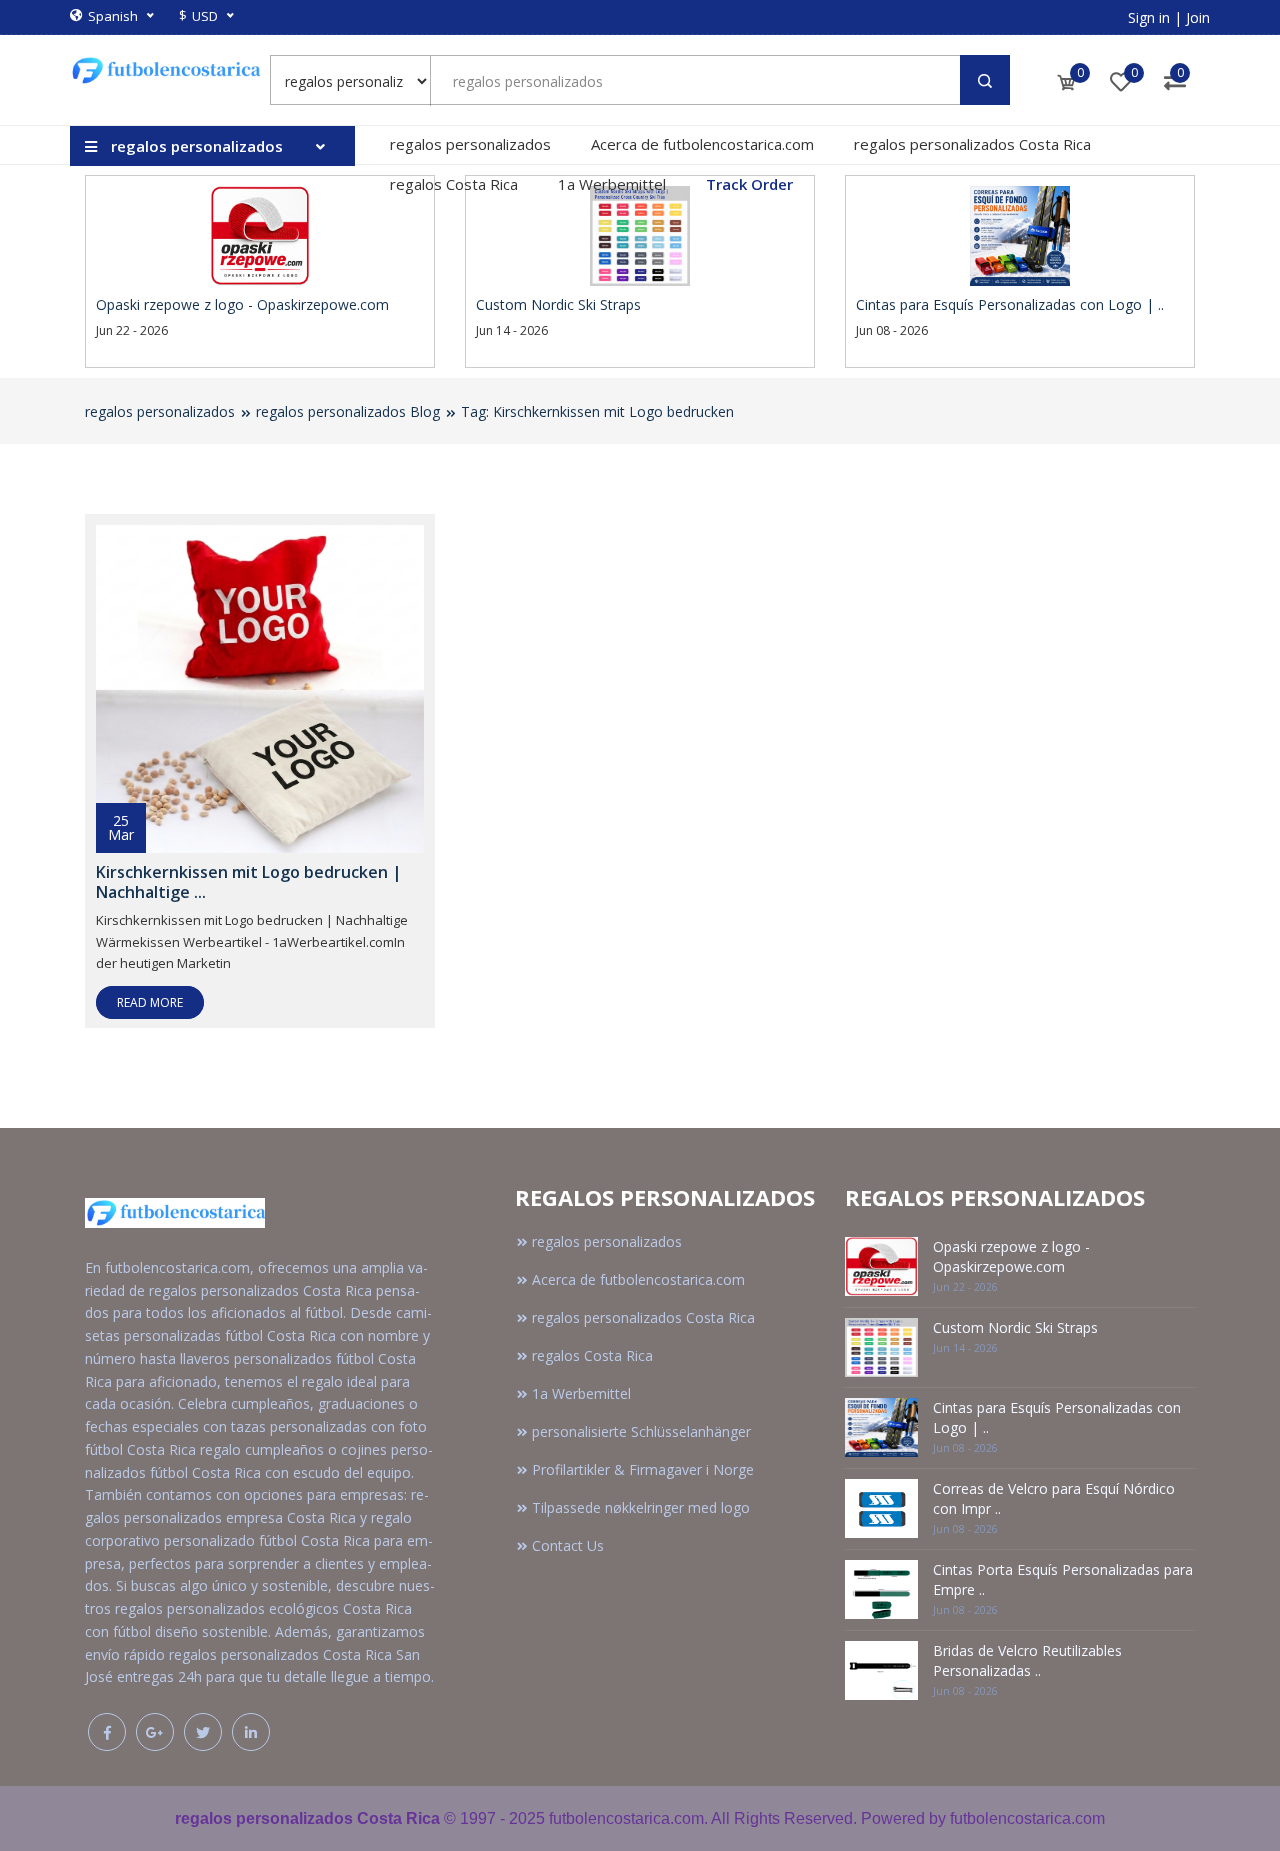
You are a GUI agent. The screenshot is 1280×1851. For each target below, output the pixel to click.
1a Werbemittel (612, 184)
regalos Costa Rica (454, 184)
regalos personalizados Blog (348, 411)
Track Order (749, 184)
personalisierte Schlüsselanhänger (641, 1431)
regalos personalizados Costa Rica (972, 144)
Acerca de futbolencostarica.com (702, 144)
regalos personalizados (470, 144)
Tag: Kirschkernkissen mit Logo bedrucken (597, 411)
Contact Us (568, 1545)
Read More (150, 1002)
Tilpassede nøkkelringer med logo (641, 1507)
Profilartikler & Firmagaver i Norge (643, 1469)
